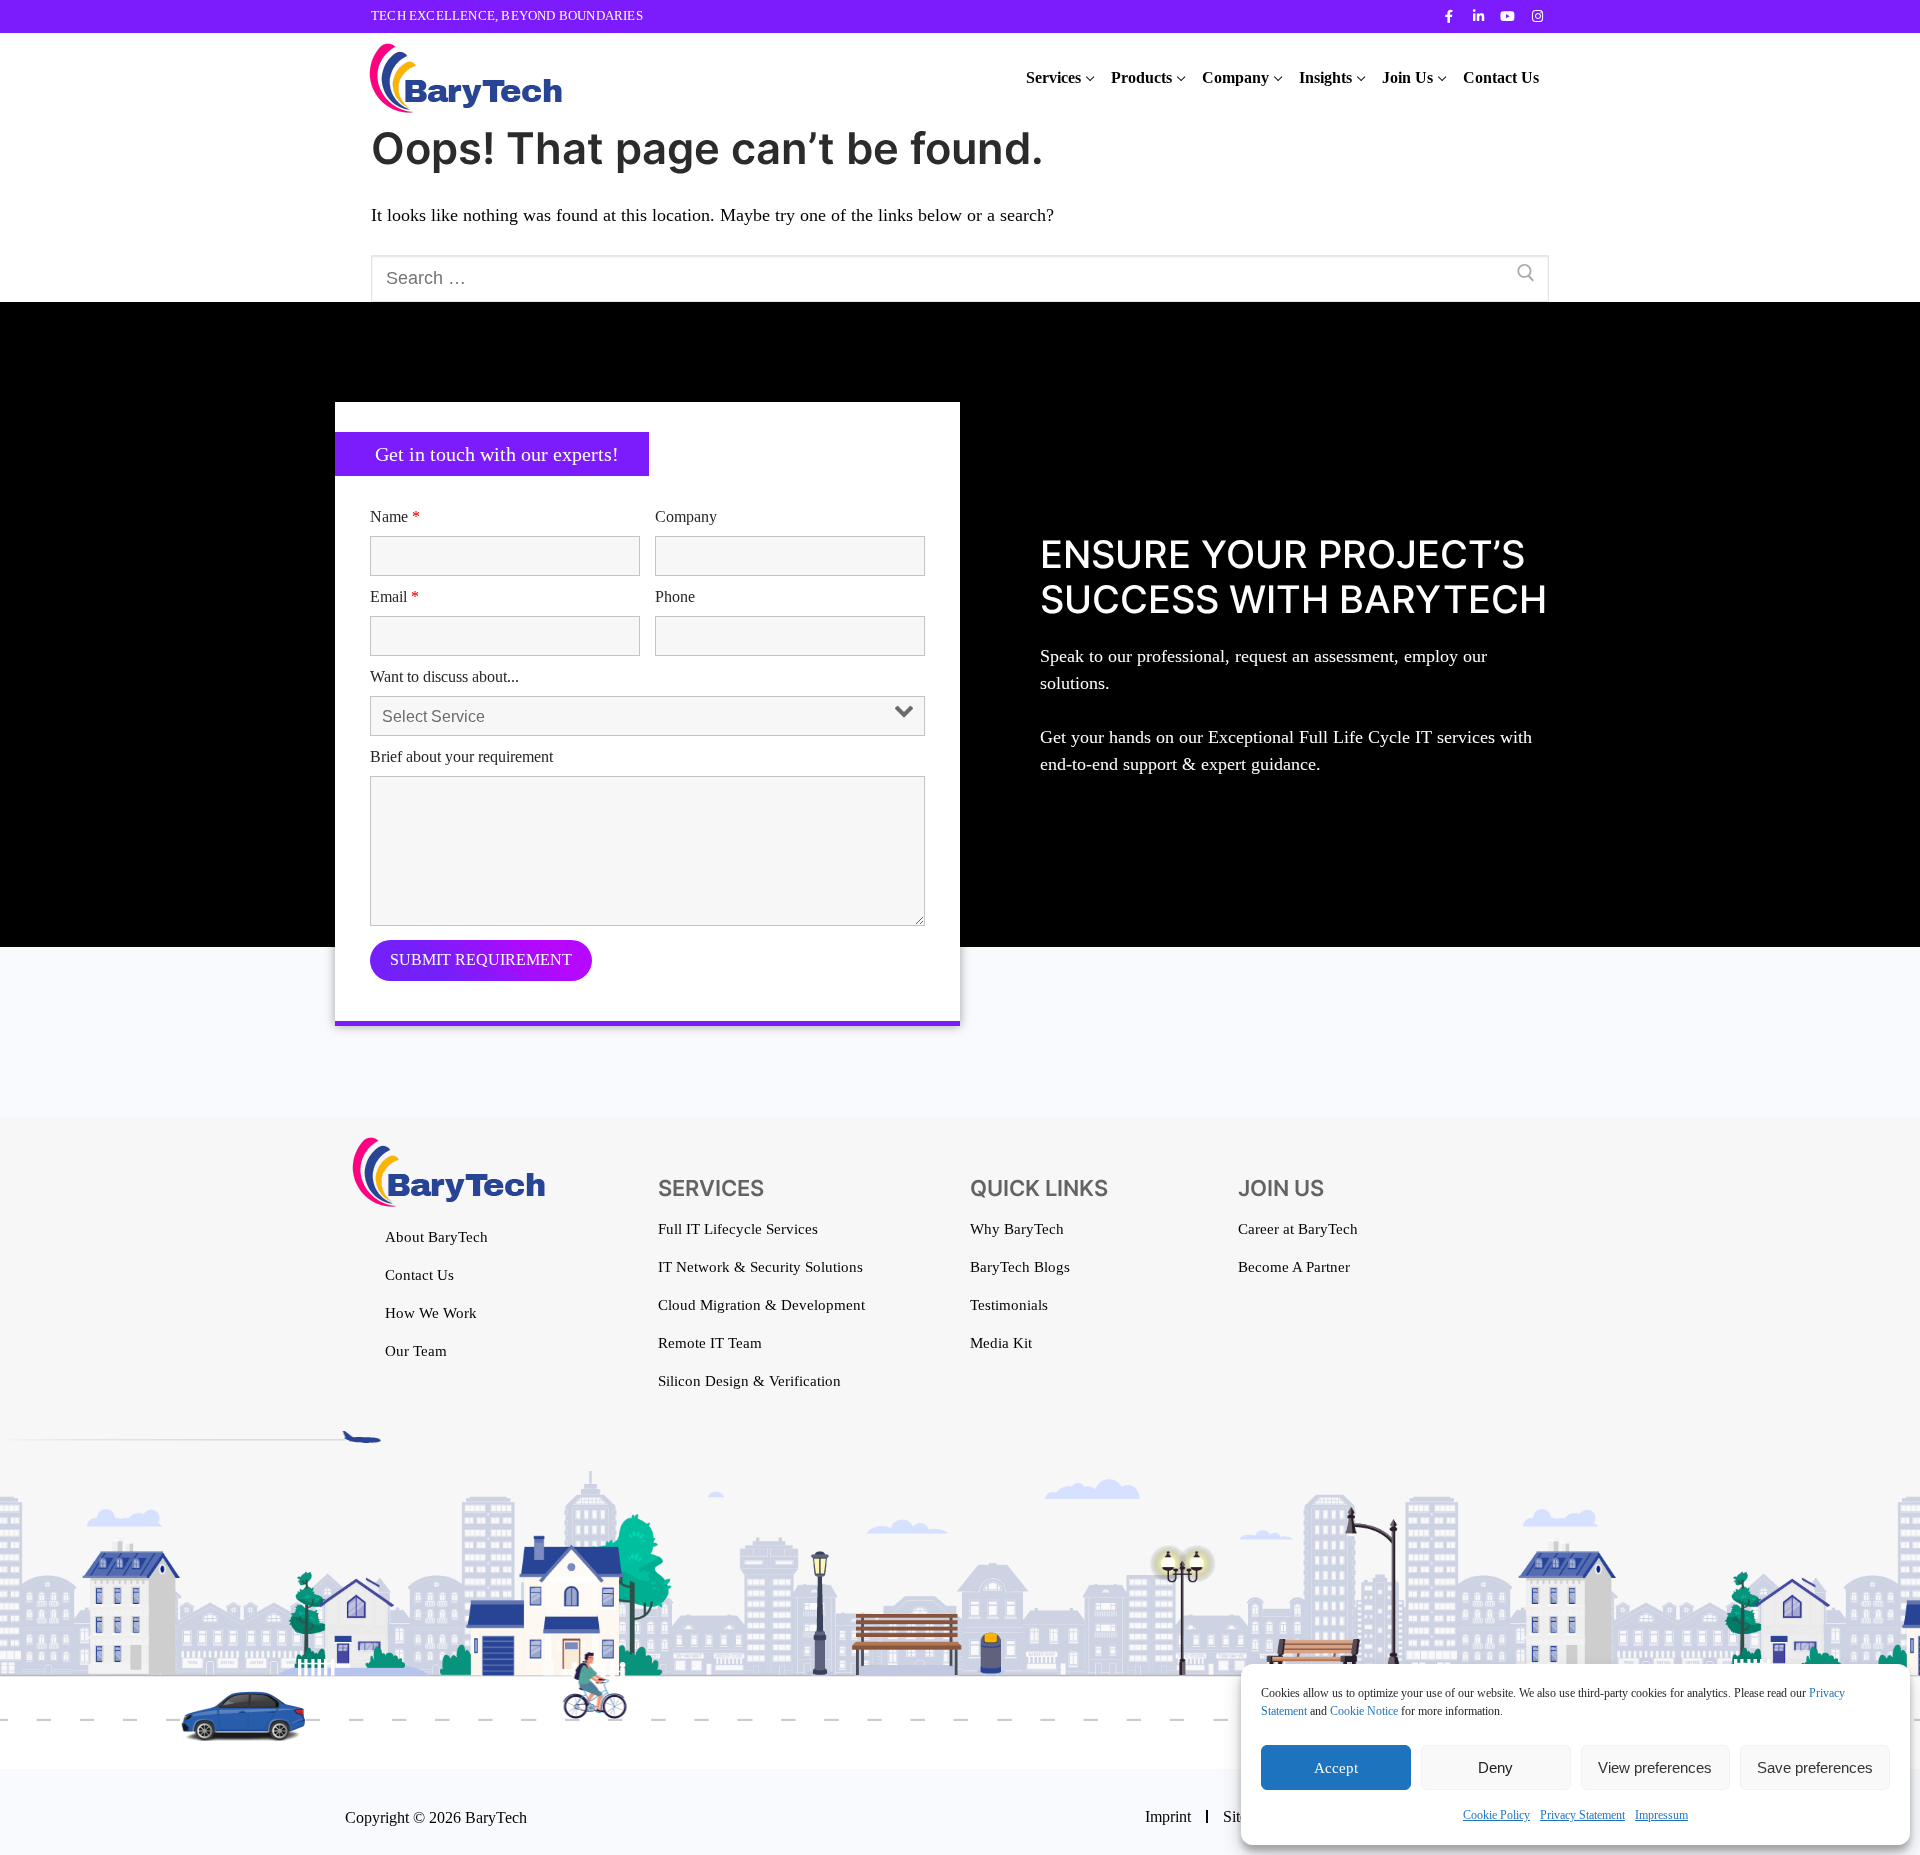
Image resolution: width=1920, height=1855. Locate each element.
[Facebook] (1449, 16)
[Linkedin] (1478, 16)
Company (686, 516)
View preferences (1655, 1767)
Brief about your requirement (461, 756)
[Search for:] (960, 278)
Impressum (1661, 1815)
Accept (1336, 1768)
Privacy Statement (1582, 1815)
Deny (1495, 1767)
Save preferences (1815, 1767)
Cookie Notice (1364, 1711)
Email (394, 596)
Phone (675, 596)
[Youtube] (1507, 16)
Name (395, 516)
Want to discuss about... (444, 676)
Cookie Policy (1496, 1815)
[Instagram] (1537, 16)
